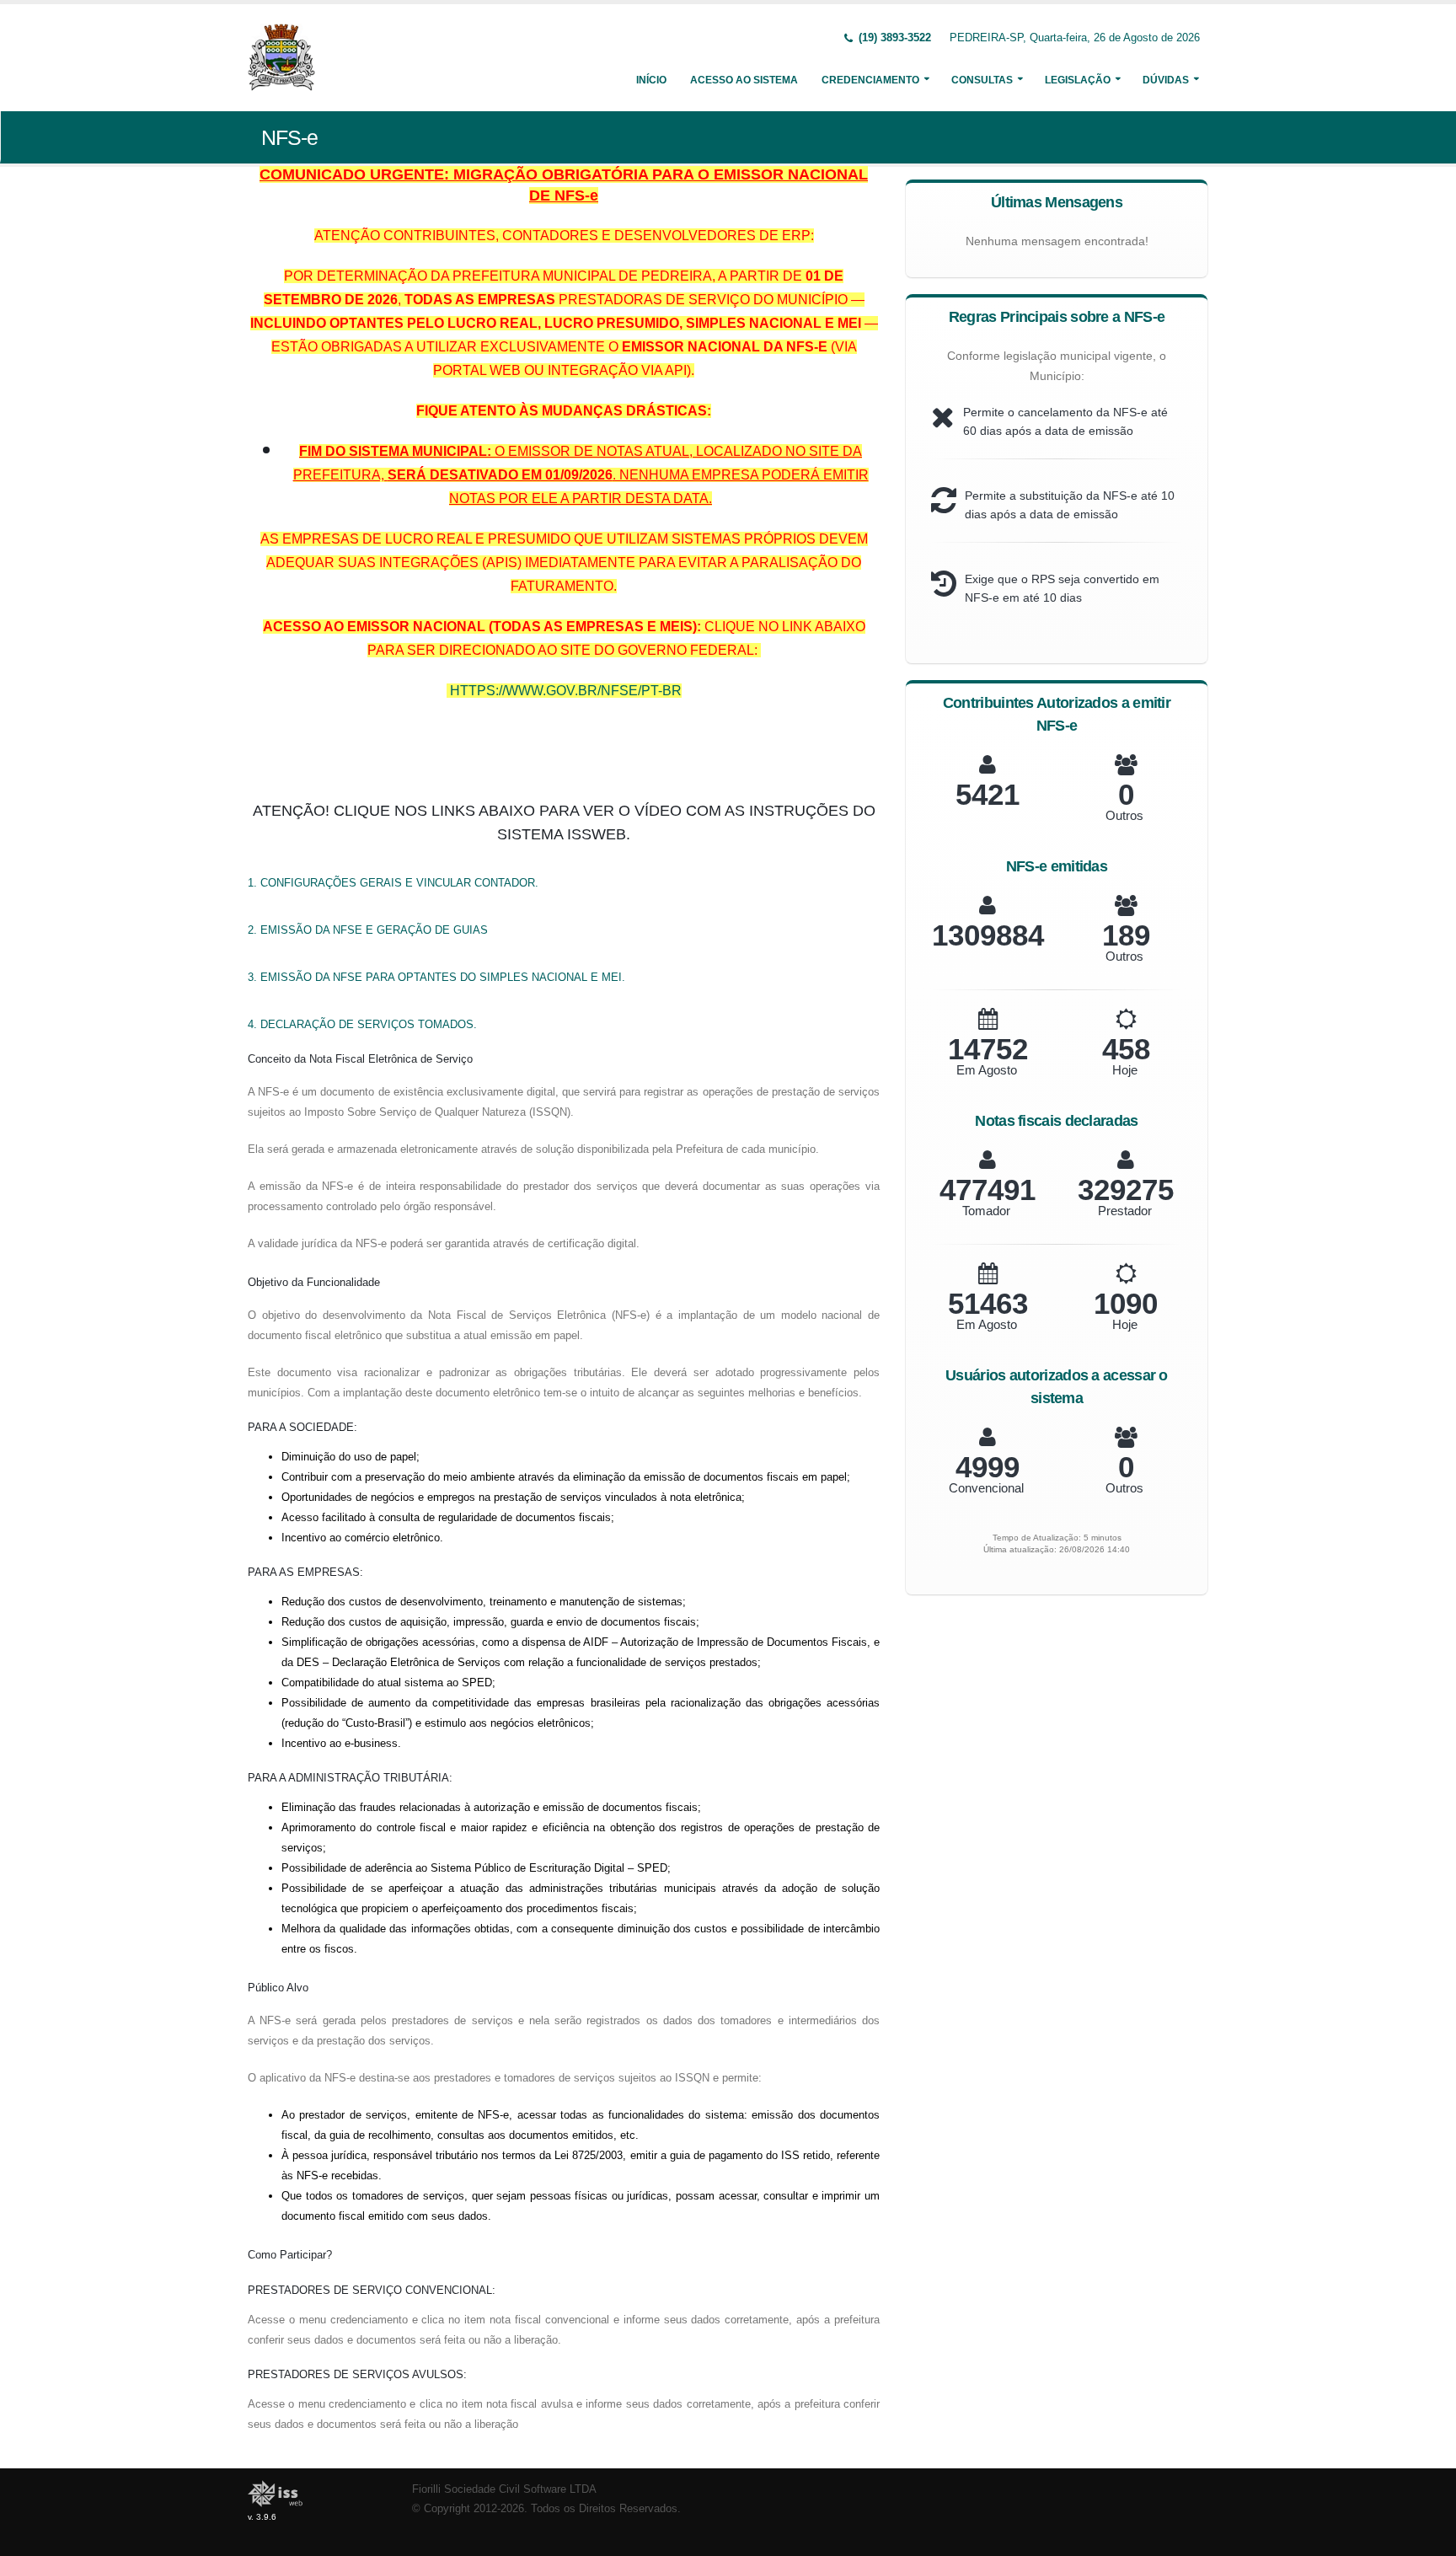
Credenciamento (870, 80)
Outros (1124, 815)
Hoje (1125, 1070)
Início (651, 80)
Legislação (1078, 80)
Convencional (986, 1488)
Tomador (986, 1211)
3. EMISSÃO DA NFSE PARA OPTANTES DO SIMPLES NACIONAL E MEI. (436, 977)
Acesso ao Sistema (744, 80)
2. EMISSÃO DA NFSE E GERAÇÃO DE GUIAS (368, 930)
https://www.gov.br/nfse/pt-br (566, 691)
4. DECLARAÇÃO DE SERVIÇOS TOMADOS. (362, 1024)
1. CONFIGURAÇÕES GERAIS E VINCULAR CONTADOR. (393, 883)
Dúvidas (1166, 80)
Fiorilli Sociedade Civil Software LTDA (504, 2489)
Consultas (982, 80)
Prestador (1125, 1211)
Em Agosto (987, 1070)
